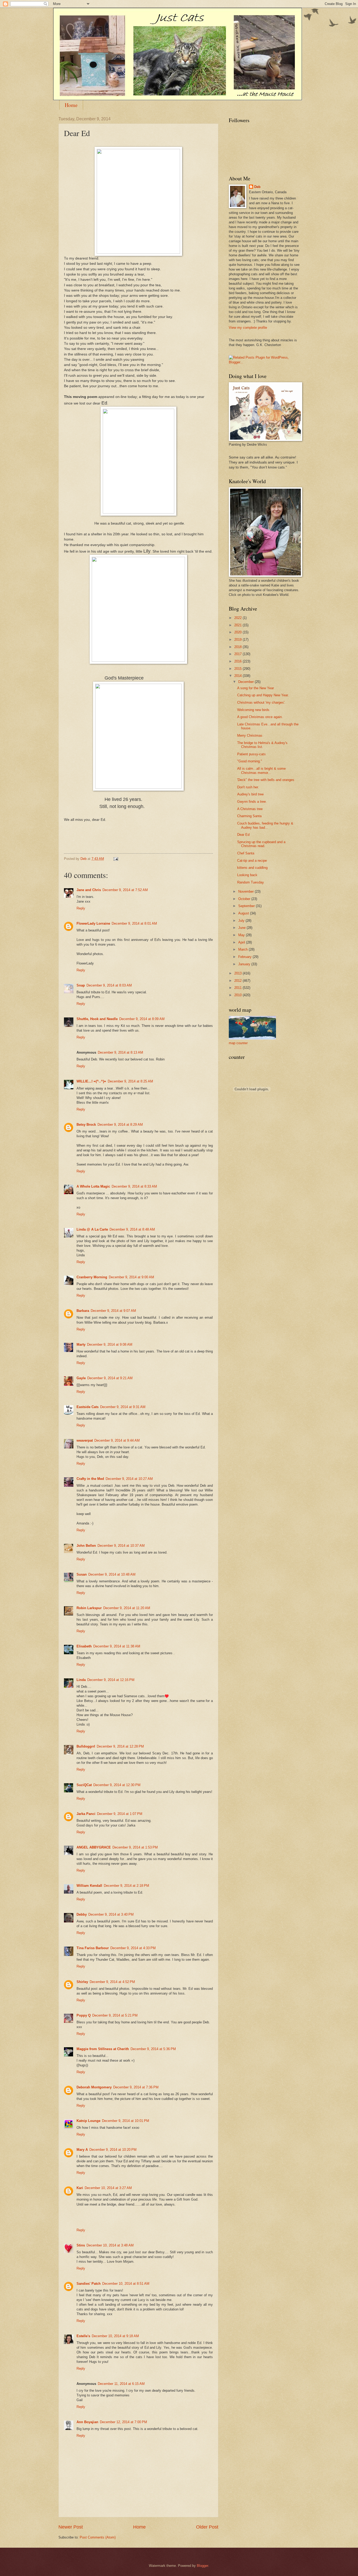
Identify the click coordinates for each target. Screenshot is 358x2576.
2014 (238, 676)
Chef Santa (246, 853)
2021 (238, 625)
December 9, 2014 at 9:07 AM (113, 1311)
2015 (238, 669)
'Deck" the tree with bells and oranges (266, 780)
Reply (81, 908)
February (245, 957)
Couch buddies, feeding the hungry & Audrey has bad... (265, 825)
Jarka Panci (86, 1814)
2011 (238, 988)
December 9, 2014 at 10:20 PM (113, 2150)
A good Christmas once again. (260, 717)
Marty (81, 1344)
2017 (238, 654)
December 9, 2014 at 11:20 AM (127, 1608)
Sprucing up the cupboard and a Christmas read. (261, 844)
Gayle (81, 1378)
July (242, 921)
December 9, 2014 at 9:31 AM (123, 1407)
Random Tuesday (251, 882)
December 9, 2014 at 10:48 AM (112, 1574)
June (242, 928)
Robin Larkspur (89, 1608)
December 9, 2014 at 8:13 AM (120, 1052)
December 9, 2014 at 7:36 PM (136, 2087)
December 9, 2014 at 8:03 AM (109, 985)
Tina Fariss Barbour (93, 1948)
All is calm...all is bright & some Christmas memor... (261, 770)
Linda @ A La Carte (92, 1229)
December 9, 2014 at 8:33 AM (134, 1186)
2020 (238, 632)
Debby (82, 1914)
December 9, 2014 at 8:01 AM (134, 923)
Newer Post (71, 2527)
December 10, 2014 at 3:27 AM (108, 2188)
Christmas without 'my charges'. (261, 702)
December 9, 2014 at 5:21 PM (115, 2015)
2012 (238, 981)
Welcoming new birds (253, 710)
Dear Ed (243, 835)
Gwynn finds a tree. (252, 802)
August (244, 913)
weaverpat (85, 1440)
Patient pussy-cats (251, 754)
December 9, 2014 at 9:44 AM (117, 1440)
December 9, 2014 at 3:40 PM (111, 1914)
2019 (238, 640)
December (246, 682)
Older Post (207, 2527)
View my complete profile (248, 328)
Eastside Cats (88, 1407)
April (242, 942)
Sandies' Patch (89, 2284)
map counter (238, 1043)
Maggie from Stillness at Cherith (103, 2049)
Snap (81, 985)
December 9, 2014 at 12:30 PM (117, 1785)
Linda (81, 1680)
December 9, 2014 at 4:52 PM (112, 1982)
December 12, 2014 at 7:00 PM (123, 2422)
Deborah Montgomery (94, 2087)
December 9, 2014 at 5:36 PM (153, 2049)
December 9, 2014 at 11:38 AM (117, 1646)
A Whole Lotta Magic (93, 1186)
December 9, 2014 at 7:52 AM (125, 890)
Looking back (247, 875)
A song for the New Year (256, 688)
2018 (238, 647)
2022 (238, 618)
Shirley (82, 1982)
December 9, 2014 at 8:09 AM (142, 1019)
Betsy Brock (86, 1125)
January (245, 964)
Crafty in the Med (90, 1479)
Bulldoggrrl (86, 1746)
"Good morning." (250, 761)
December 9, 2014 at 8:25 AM (130, 1081)
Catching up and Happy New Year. (263, 695)
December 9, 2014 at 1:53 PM (135, 1847)
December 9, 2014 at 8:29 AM (120, 1125)
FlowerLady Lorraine (93, 923)
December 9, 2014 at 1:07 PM (120, 1814)
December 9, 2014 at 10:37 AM (121, 1546)
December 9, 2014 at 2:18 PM (126, 1886)
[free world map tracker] (252, 1038)
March (243, 949)
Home (71, 105)
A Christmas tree (250, 809)
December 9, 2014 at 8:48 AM (132, 1229)
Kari (80, 2188)
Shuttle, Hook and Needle (97, 1019)
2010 (238, 995)
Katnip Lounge (88, 2121)
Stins (81, 2245)
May (242, 935)
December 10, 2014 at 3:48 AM (110, 2245)
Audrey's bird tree (250, 794)
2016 (238, 661)
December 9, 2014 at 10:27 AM (129, 1479)
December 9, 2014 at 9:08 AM (110, 1344)
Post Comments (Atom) (98, 2537)
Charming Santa (249, 816)
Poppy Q (84, 2015)
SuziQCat (84, 1785)
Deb (257, 187)
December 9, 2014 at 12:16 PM (111, 1680)
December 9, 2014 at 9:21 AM (110, 1378)
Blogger (202, 2566)
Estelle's (83, 2336)
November (246, 891)
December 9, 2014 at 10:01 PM (126, 2121)
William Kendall (89, 1886)
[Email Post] (116, 859)
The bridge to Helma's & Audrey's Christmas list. (262, 745)
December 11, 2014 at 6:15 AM (121, 2384)
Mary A (82, 2150)
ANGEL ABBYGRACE (94, 1847)
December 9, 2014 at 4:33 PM (133, 1948)
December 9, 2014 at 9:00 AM (131, 1277)
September (247, 906)
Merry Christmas (250, 735)
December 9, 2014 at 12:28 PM (120, 1746)
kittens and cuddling (252, 868)
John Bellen (86, 1546)
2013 (238, 973)
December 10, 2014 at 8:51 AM (126, 2284)
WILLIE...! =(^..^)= (91, 1081)
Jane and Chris (89, 890)
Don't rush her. (248, 787)
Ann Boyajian (87, 2422)
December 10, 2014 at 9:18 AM (115, 2336)
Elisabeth (84, 1646)
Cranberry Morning (92, 1277)
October (245, 899)
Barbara (83, 1311)
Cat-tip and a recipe (252, 861)
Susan (82, 1574)
